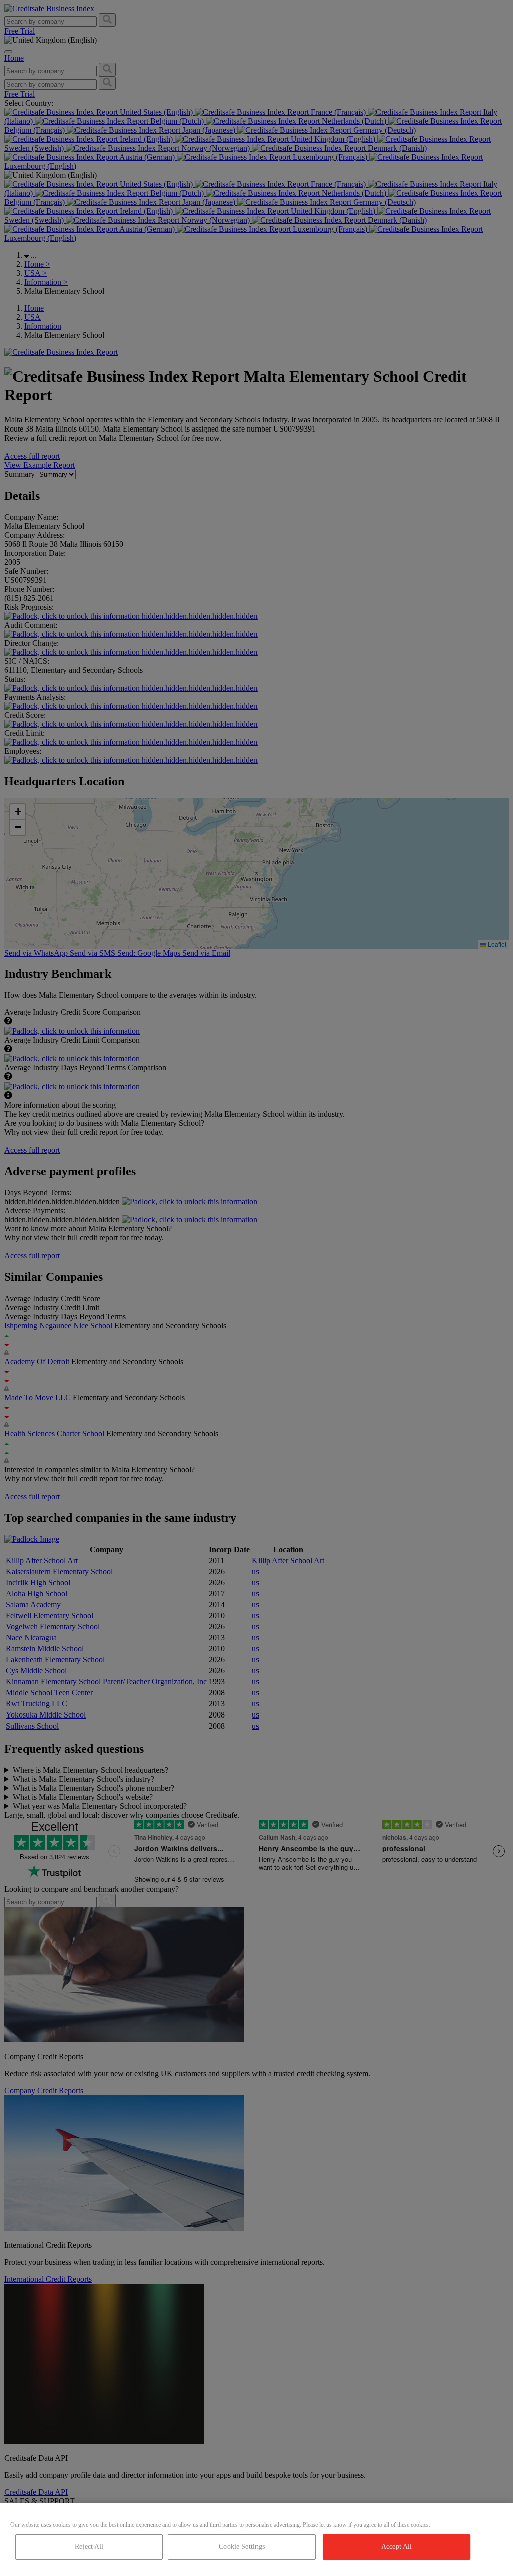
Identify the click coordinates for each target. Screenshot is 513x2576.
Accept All (397, 2547)
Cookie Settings (242, 2547)
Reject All (89, 2547)
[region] (256, 2540)
